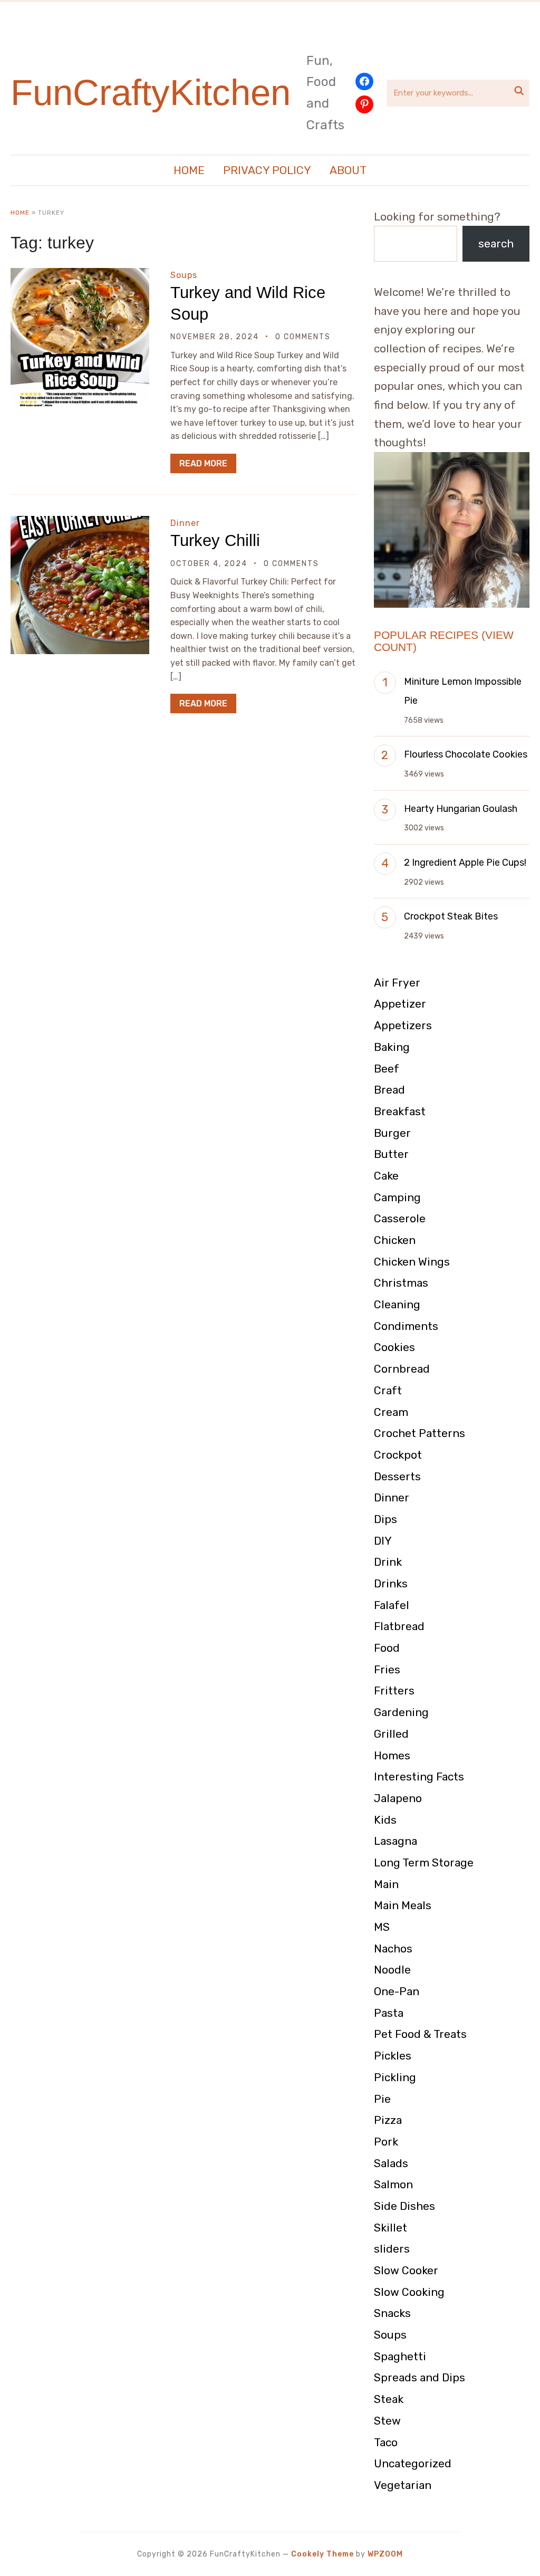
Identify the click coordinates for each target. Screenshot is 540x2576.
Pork (386, 2142)
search (496, 243)
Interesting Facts (419, 1777)
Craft (388, 1390)
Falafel (392, 1605)
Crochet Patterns (420, 1433)
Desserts (397, 1476)
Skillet (390, 2228)
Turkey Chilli (215, 540)
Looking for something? (437, 217)
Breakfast (400, 1111)
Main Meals (403, 1905)
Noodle (392, 1970)
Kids (385, 1820)
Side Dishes (404, 2206)
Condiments (406, 1326)
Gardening (401, 1712)
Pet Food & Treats (420, 2034)
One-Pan (397, 1991)
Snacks (392, 2313)
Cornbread (402, 1369)
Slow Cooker (406, 2270)
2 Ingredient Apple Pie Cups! (465, 863)
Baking (392, 1047)
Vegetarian (403, 2485)
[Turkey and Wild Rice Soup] (80, 275)
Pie (382, 2099)
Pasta (389, 2013)
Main (386, 1884)
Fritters (394, 1691)
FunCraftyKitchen (151, 93)
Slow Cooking (409, 2292)
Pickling (395, 2077)
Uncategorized (413, 2463)
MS (382, 1927)
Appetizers (403, 1025)
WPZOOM (385, 2554)
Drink (388, 1562)
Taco (386, 2442)
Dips (385, 1519)
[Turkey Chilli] (80, 523)
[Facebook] (364, 82)
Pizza (388, 2120)
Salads (391, 2163)
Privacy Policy (267, 170)
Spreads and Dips (420, 2377)
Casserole (400, 1218)
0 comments (303, 337)
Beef (387, 1069)
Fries (387, 1669)
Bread (389, 1090)
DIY (383, 1541)
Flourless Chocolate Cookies (466, 754)
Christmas (401, 1283)
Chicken (395, 1240)
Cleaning (397, 1304)
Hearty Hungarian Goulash (461, 809)
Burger (392, 1133)
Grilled (391, 1734)
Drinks (391, 1583)
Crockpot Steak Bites (451, 916)
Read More (203, 463)
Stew (387, 2421)
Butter (391, 1154)
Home (189, 170)
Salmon (393, 2184)
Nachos (393, 1948)
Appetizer (400, 1004)
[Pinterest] (364, 104)
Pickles (393, 2056)
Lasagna (396, 1841)
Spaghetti (400, 2356)
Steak (389, 2399)
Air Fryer (397, 983)
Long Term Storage (424, 1862)
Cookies (394, 1347)
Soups (184, 275)
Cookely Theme (322, 2554)
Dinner (185, 523)
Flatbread (399, 1626)
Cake (386, 1176)
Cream (391, 1412)
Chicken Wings (412, 1262)
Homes (392, 1755)
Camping (397, 1197)
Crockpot (398, 1455)
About (348, 170)
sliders (392, 2249)
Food (387, 1648)
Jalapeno (398, 1798)
